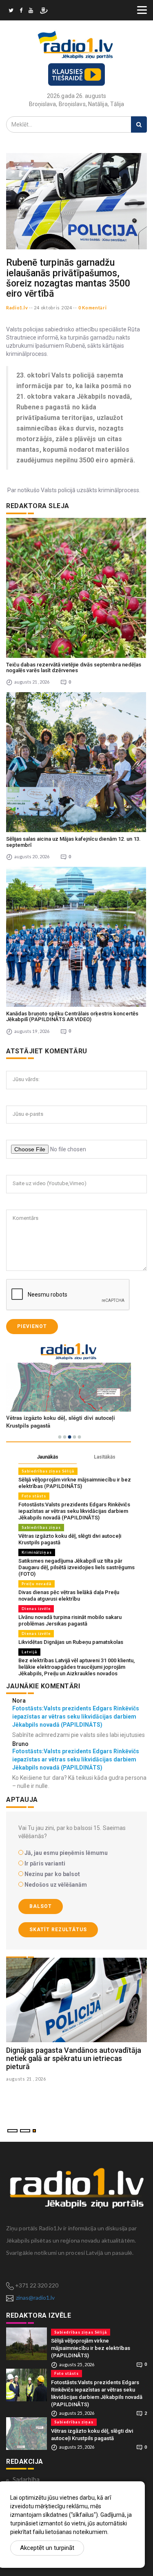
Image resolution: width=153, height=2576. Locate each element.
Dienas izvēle (36, 1609)
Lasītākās (105, 1457)
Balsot (41, 1906)
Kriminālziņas (37, 1552)
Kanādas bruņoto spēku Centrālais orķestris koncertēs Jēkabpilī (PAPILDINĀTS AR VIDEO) (72, 1016)
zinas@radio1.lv (35, 2297)
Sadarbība (26, 2479)
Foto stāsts (34, 1496)
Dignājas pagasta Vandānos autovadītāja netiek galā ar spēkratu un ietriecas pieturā (74, 2058)
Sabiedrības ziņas (41, 1527)
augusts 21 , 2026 (26, 2079)
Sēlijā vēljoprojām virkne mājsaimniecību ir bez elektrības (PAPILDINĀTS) (75, 1483)
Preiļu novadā (37, 1584)
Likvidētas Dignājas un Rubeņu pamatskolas (71, 1642)
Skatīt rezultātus (58, 1930)
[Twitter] (11, 11)
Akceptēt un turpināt (47, 2548)
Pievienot (32, 1326)
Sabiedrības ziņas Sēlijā (48, 1471)
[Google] (31, 11)
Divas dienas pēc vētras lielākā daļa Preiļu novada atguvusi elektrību (69, 1596)
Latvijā (29, 1652)
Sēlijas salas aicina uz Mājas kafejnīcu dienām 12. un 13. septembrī (73, 842)
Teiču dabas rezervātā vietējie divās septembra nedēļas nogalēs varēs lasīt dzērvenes (74, 667)
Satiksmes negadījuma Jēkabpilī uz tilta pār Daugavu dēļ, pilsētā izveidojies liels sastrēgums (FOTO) (76, 1567)
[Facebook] (21, 11)
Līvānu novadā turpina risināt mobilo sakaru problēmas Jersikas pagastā (70, 1620)
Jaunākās (48, 1457)
